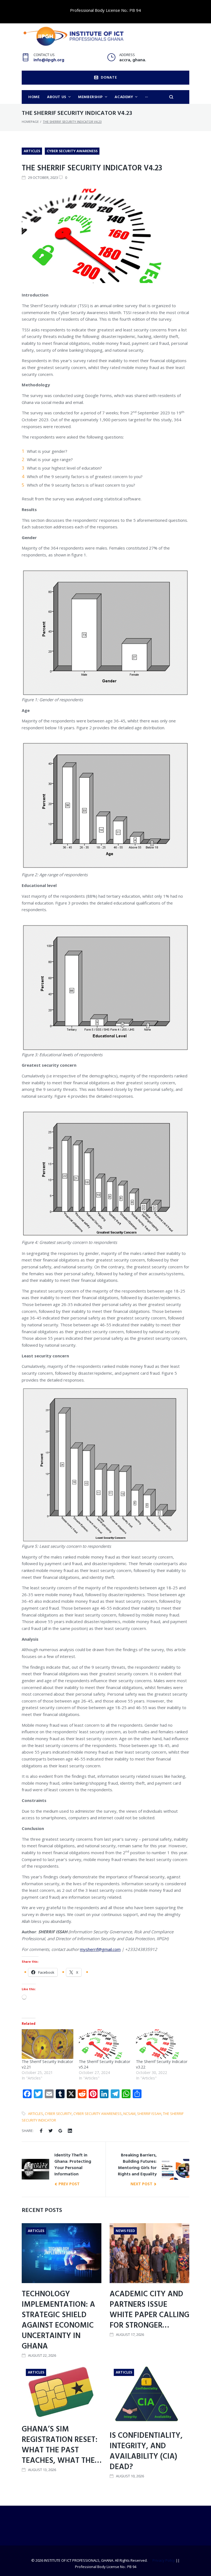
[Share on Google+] (60, 2131)
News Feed (125, 2231)
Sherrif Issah (149, 2114)
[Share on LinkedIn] (70, 2131)
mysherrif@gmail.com (100, 1949)
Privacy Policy (164, 2560)
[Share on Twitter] (51, 2131)
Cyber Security (58, 2114)
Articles (32, 151)
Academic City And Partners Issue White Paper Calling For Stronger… (149, 2310)
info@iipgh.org (49, 60)
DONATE (109, 78)
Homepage (30, 122)
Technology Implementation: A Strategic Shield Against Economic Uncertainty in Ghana (58, 2320)
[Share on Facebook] (41, 2131)
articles (36, 2114)
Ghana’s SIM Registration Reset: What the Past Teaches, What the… (62, 2445)
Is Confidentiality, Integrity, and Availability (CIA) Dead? (146, 2451)
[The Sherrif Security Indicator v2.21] (48, 2044)
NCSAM (129, 2114)
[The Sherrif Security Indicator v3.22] (162, 2044)
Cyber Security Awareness (72, 151)
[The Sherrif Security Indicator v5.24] (105, 2044)
